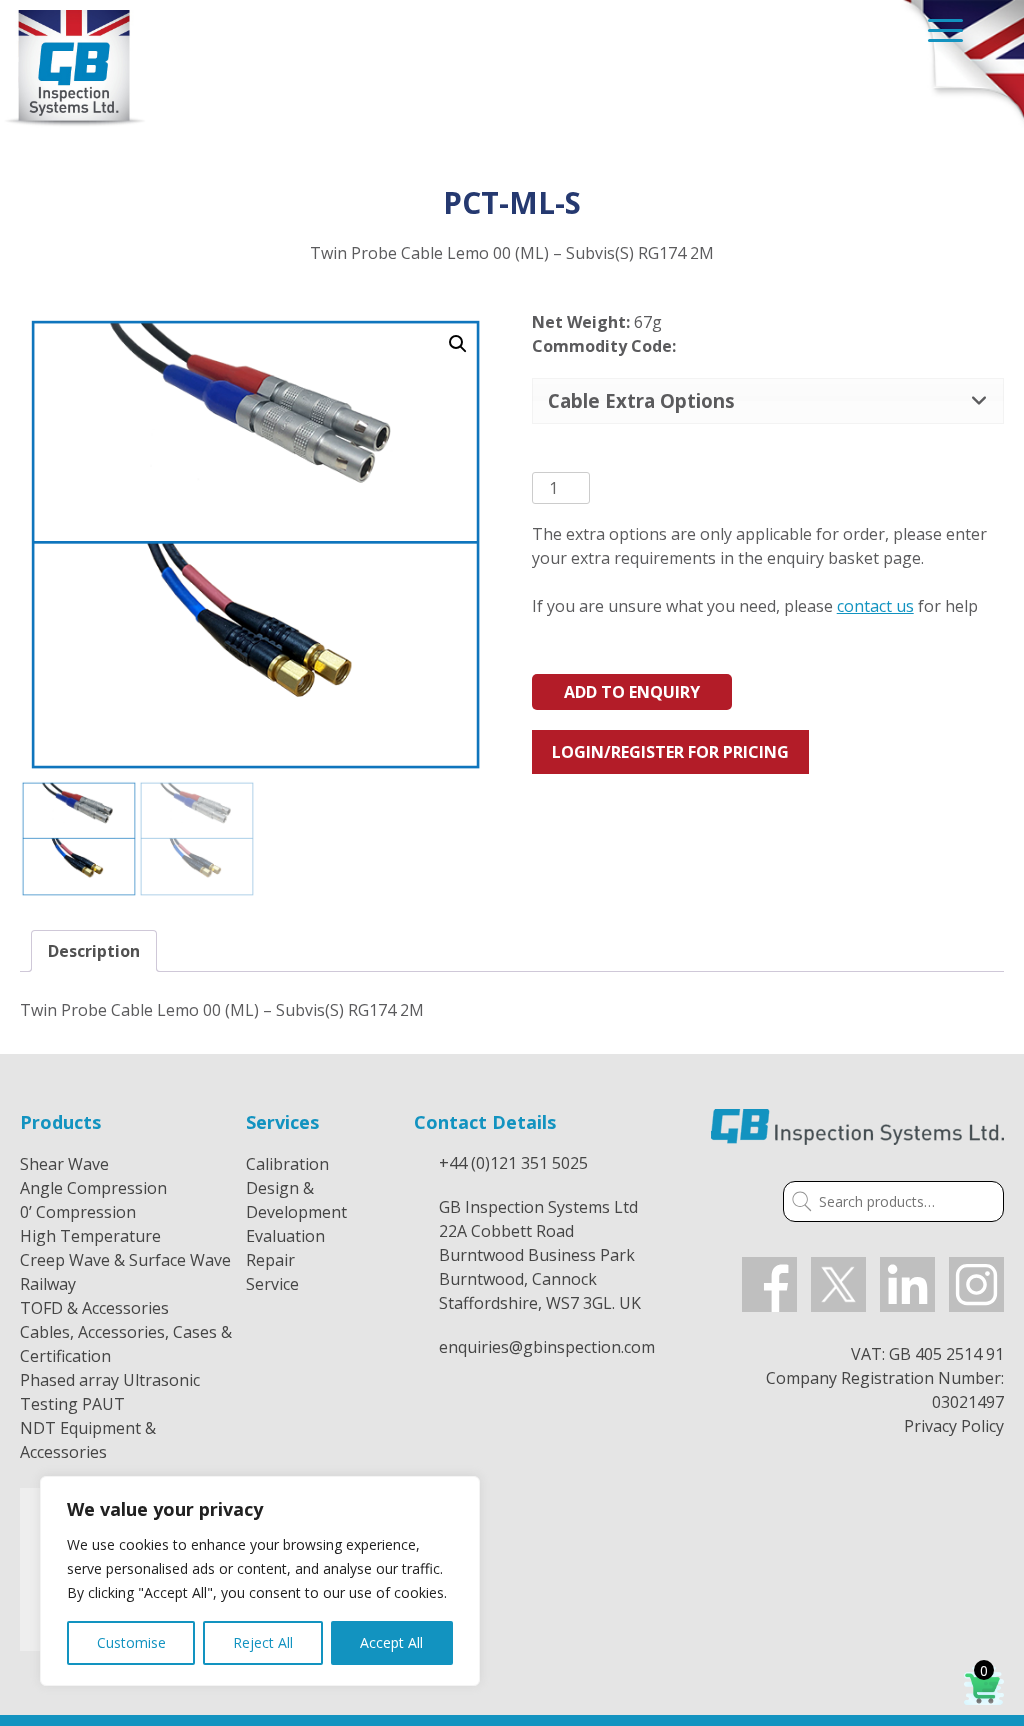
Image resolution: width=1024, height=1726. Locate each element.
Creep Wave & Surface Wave (125, 1260)
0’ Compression (78, 1212)
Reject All (263, 1642)
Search (797, 1203)
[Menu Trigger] (945, 29)
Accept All (391, 1642)
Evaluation (285, 1236)
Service (272, 1284)
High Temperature (90, 1236)
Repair (270, 1260)
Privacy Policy (954, 1426)
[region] (260, 1581)
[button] (458, 344)
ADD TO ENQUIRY (632, 692)
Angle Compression (93, 1188)
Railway (48, 1284)
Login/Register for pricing (670, 752)
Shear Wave (64, 1164)
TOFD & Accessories (94, 1308)
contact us (875, 606)
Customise (131, 1642)
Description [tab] (94, 951)
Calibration (287, 1164)
